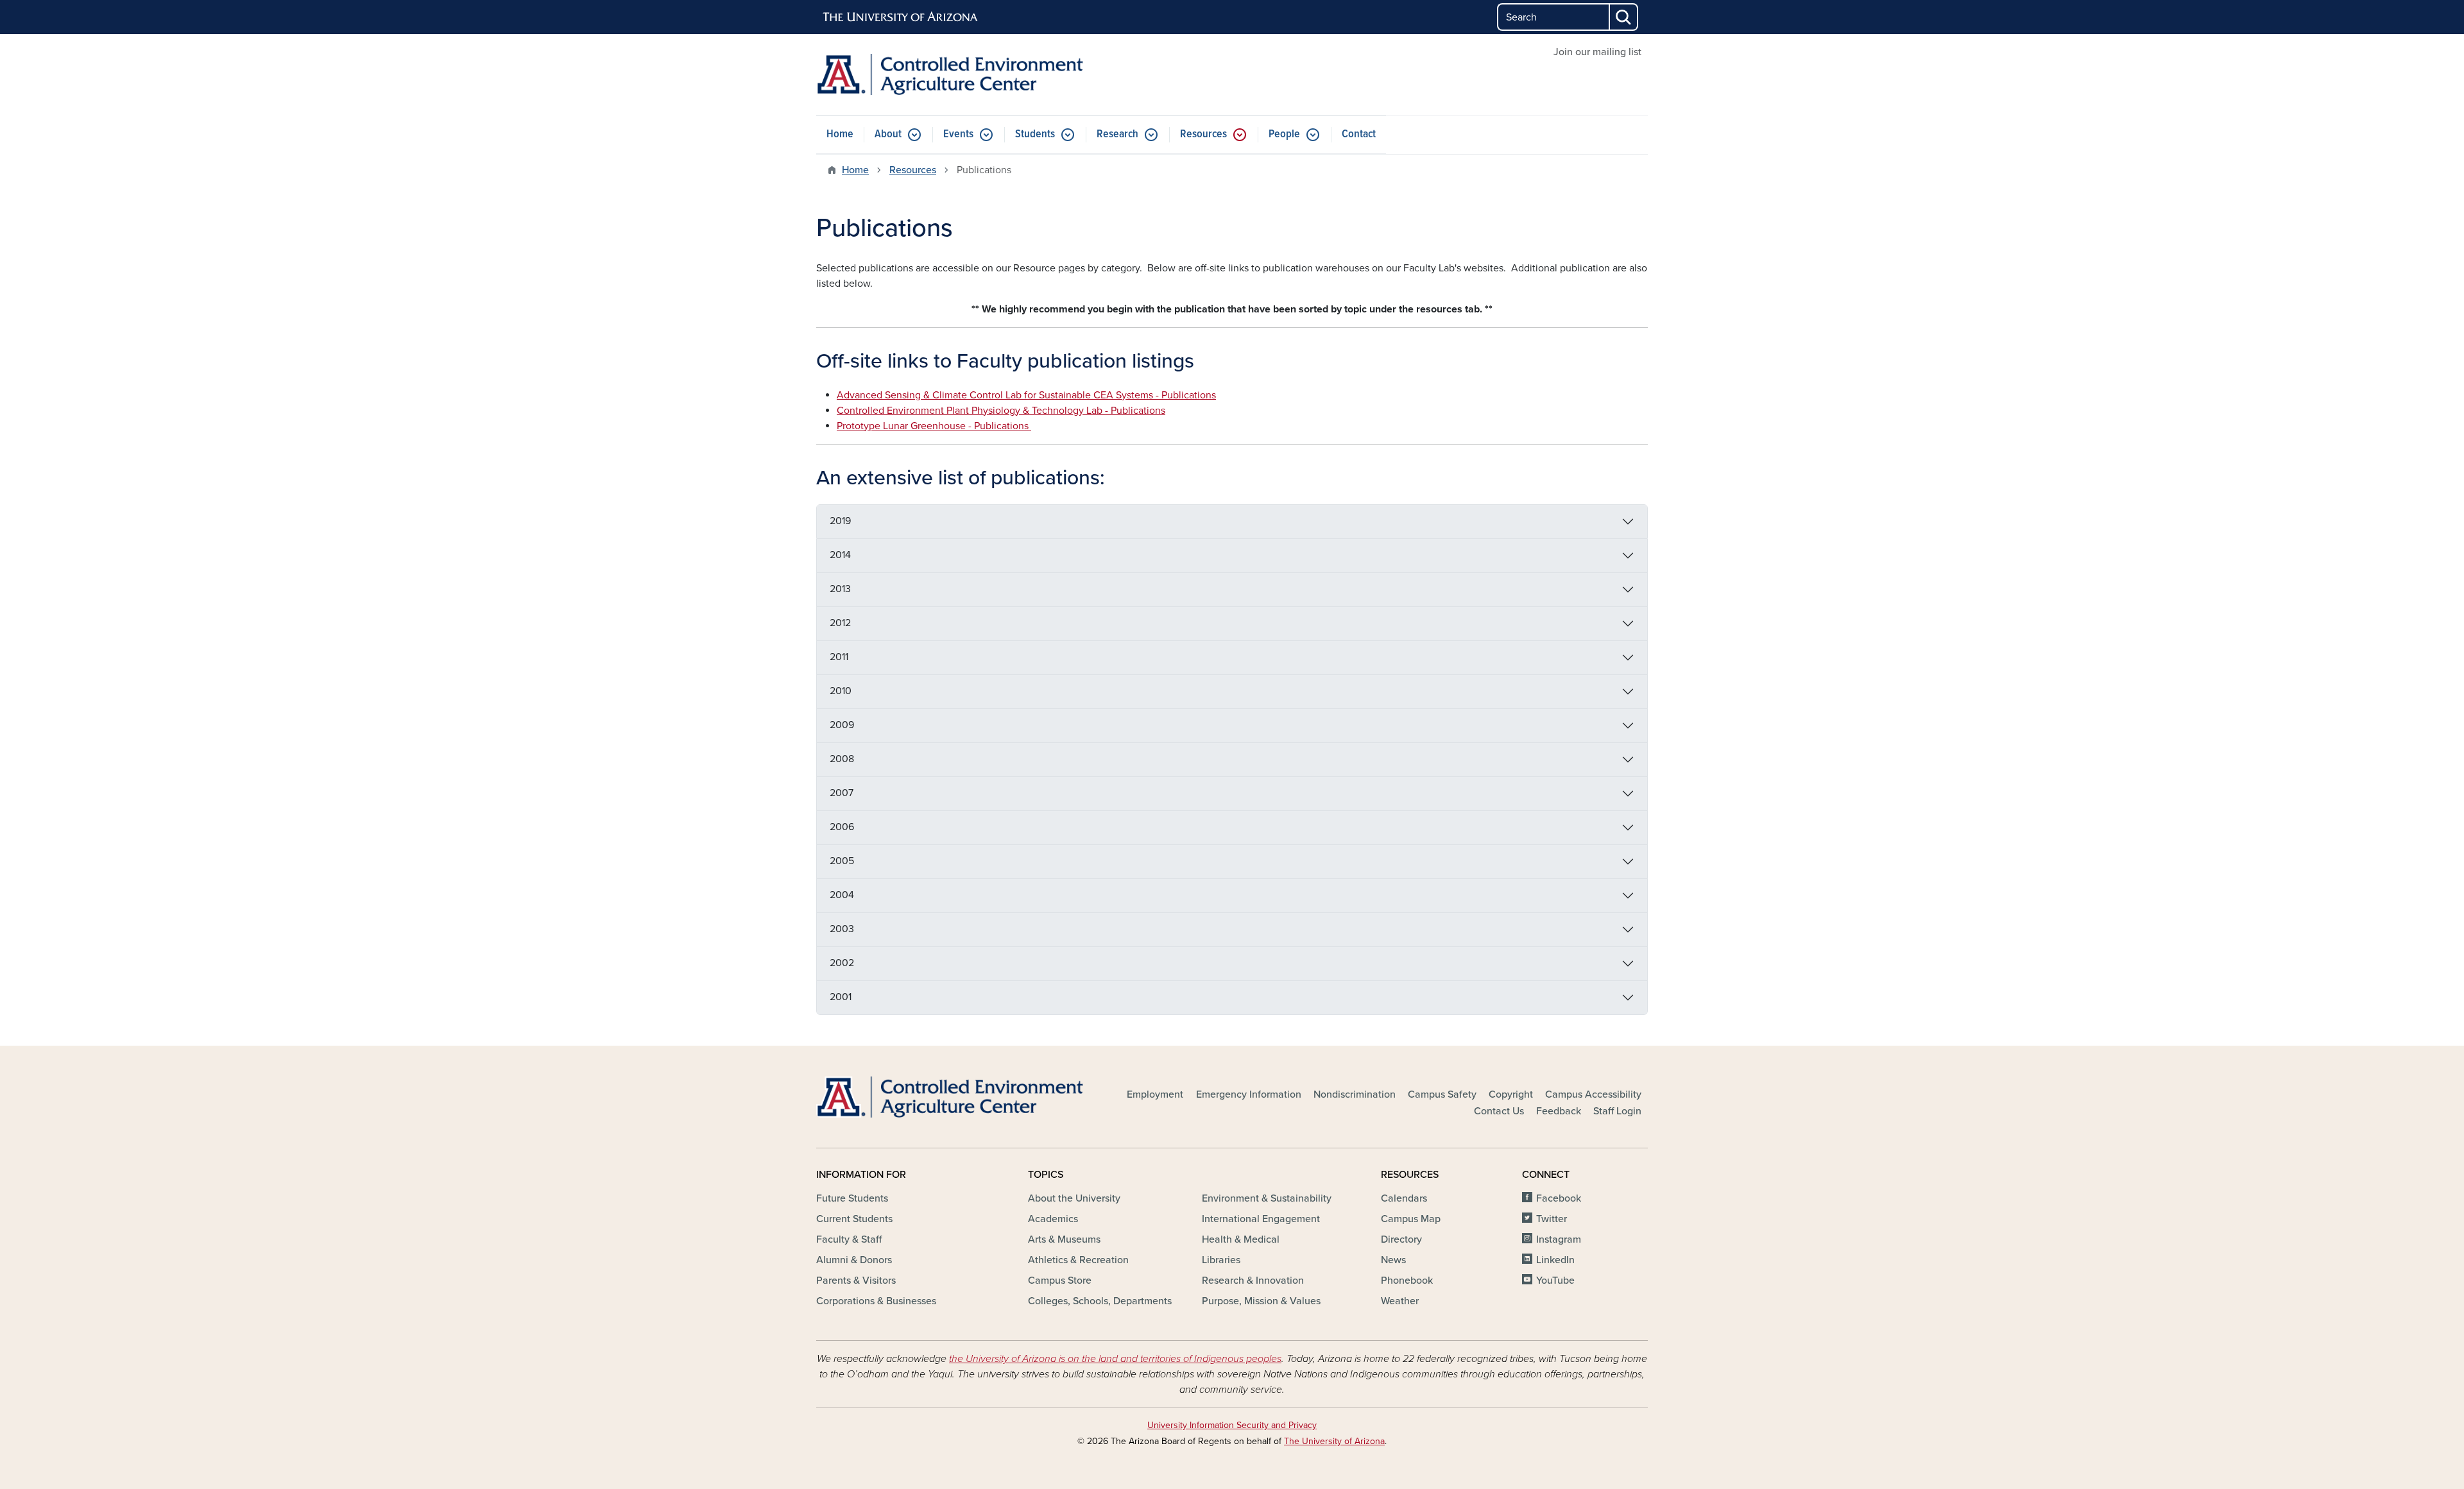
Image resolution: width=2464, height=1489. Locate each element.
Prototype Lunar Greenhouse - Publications (934, 426)
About (888, 134)
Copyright (1511, 1094)
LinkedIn (1555, 1260)
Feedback (1559, 1111)
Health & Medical (1241, 1239)
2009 (842, 725)
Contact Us (1499, 1111)
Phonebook (1407, 1281)
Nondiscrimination (1355, 1094)
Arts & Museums (1064, 1239)
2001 (841, 997)
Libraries (1221, 1260)
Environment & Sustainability (1267, 1198)
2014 (840, 555)
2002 (842, 963)
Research (1117, 134)
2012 (840, 623)
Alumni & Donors (854, 1260)
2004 (842, 895)
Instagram (1559, 1239)
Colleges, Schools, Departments (1100, 1301)
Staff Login (1617, 1111)
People (1284, 134)
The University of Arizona (1334, 1441)
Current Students (854, 1219)
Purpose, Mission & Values (1261, 1301)
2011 (839, 657)
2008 (842, 759)
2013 (840, 589)
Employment (1155, 1094)
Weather (1400, 1301)
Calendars (1404, 1198)
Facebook (1559, 1198)
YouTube (1555, 1281)
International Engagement (1261, 1219)
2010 (841, 691)
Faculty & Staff (849, 1239)
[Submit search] (1624, 17)
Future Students (852, 1198)
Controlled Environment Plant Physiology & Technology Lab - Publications (1001, 411)
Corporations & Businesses (876, 1301)
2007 (842, 793)
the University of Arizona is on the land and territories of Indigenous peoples (1115, 1359)
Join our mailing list (1597, 52)
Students (1035, 134)
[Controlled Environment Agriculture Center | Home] (950, 74)
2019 (840, 521)
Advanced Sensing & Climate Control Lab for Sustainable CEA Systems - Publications (1026, 395)
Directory (1401, 1239)
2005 (842, 861)
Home (840, 134)
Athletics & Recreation (1078, 1260)
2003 (842, 929)
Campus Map (1411, 1219)
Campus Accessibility (1593, 1094)
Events (958, 134)
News (1393, 1260)
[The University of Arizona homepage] (901, 17)
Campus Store (1060, 1281)
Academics (1053, 1219)
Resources (1203, 134)
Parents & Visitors (856, 1281)
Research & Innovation (1253, 1281)
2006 (842, 827)
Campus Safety (1442, 1094)
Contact (1359, 134)
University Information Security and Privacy (1232, 1425)
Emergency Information (1249, 1094)
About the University (1074, 1198)
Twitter (1552, 1219)
